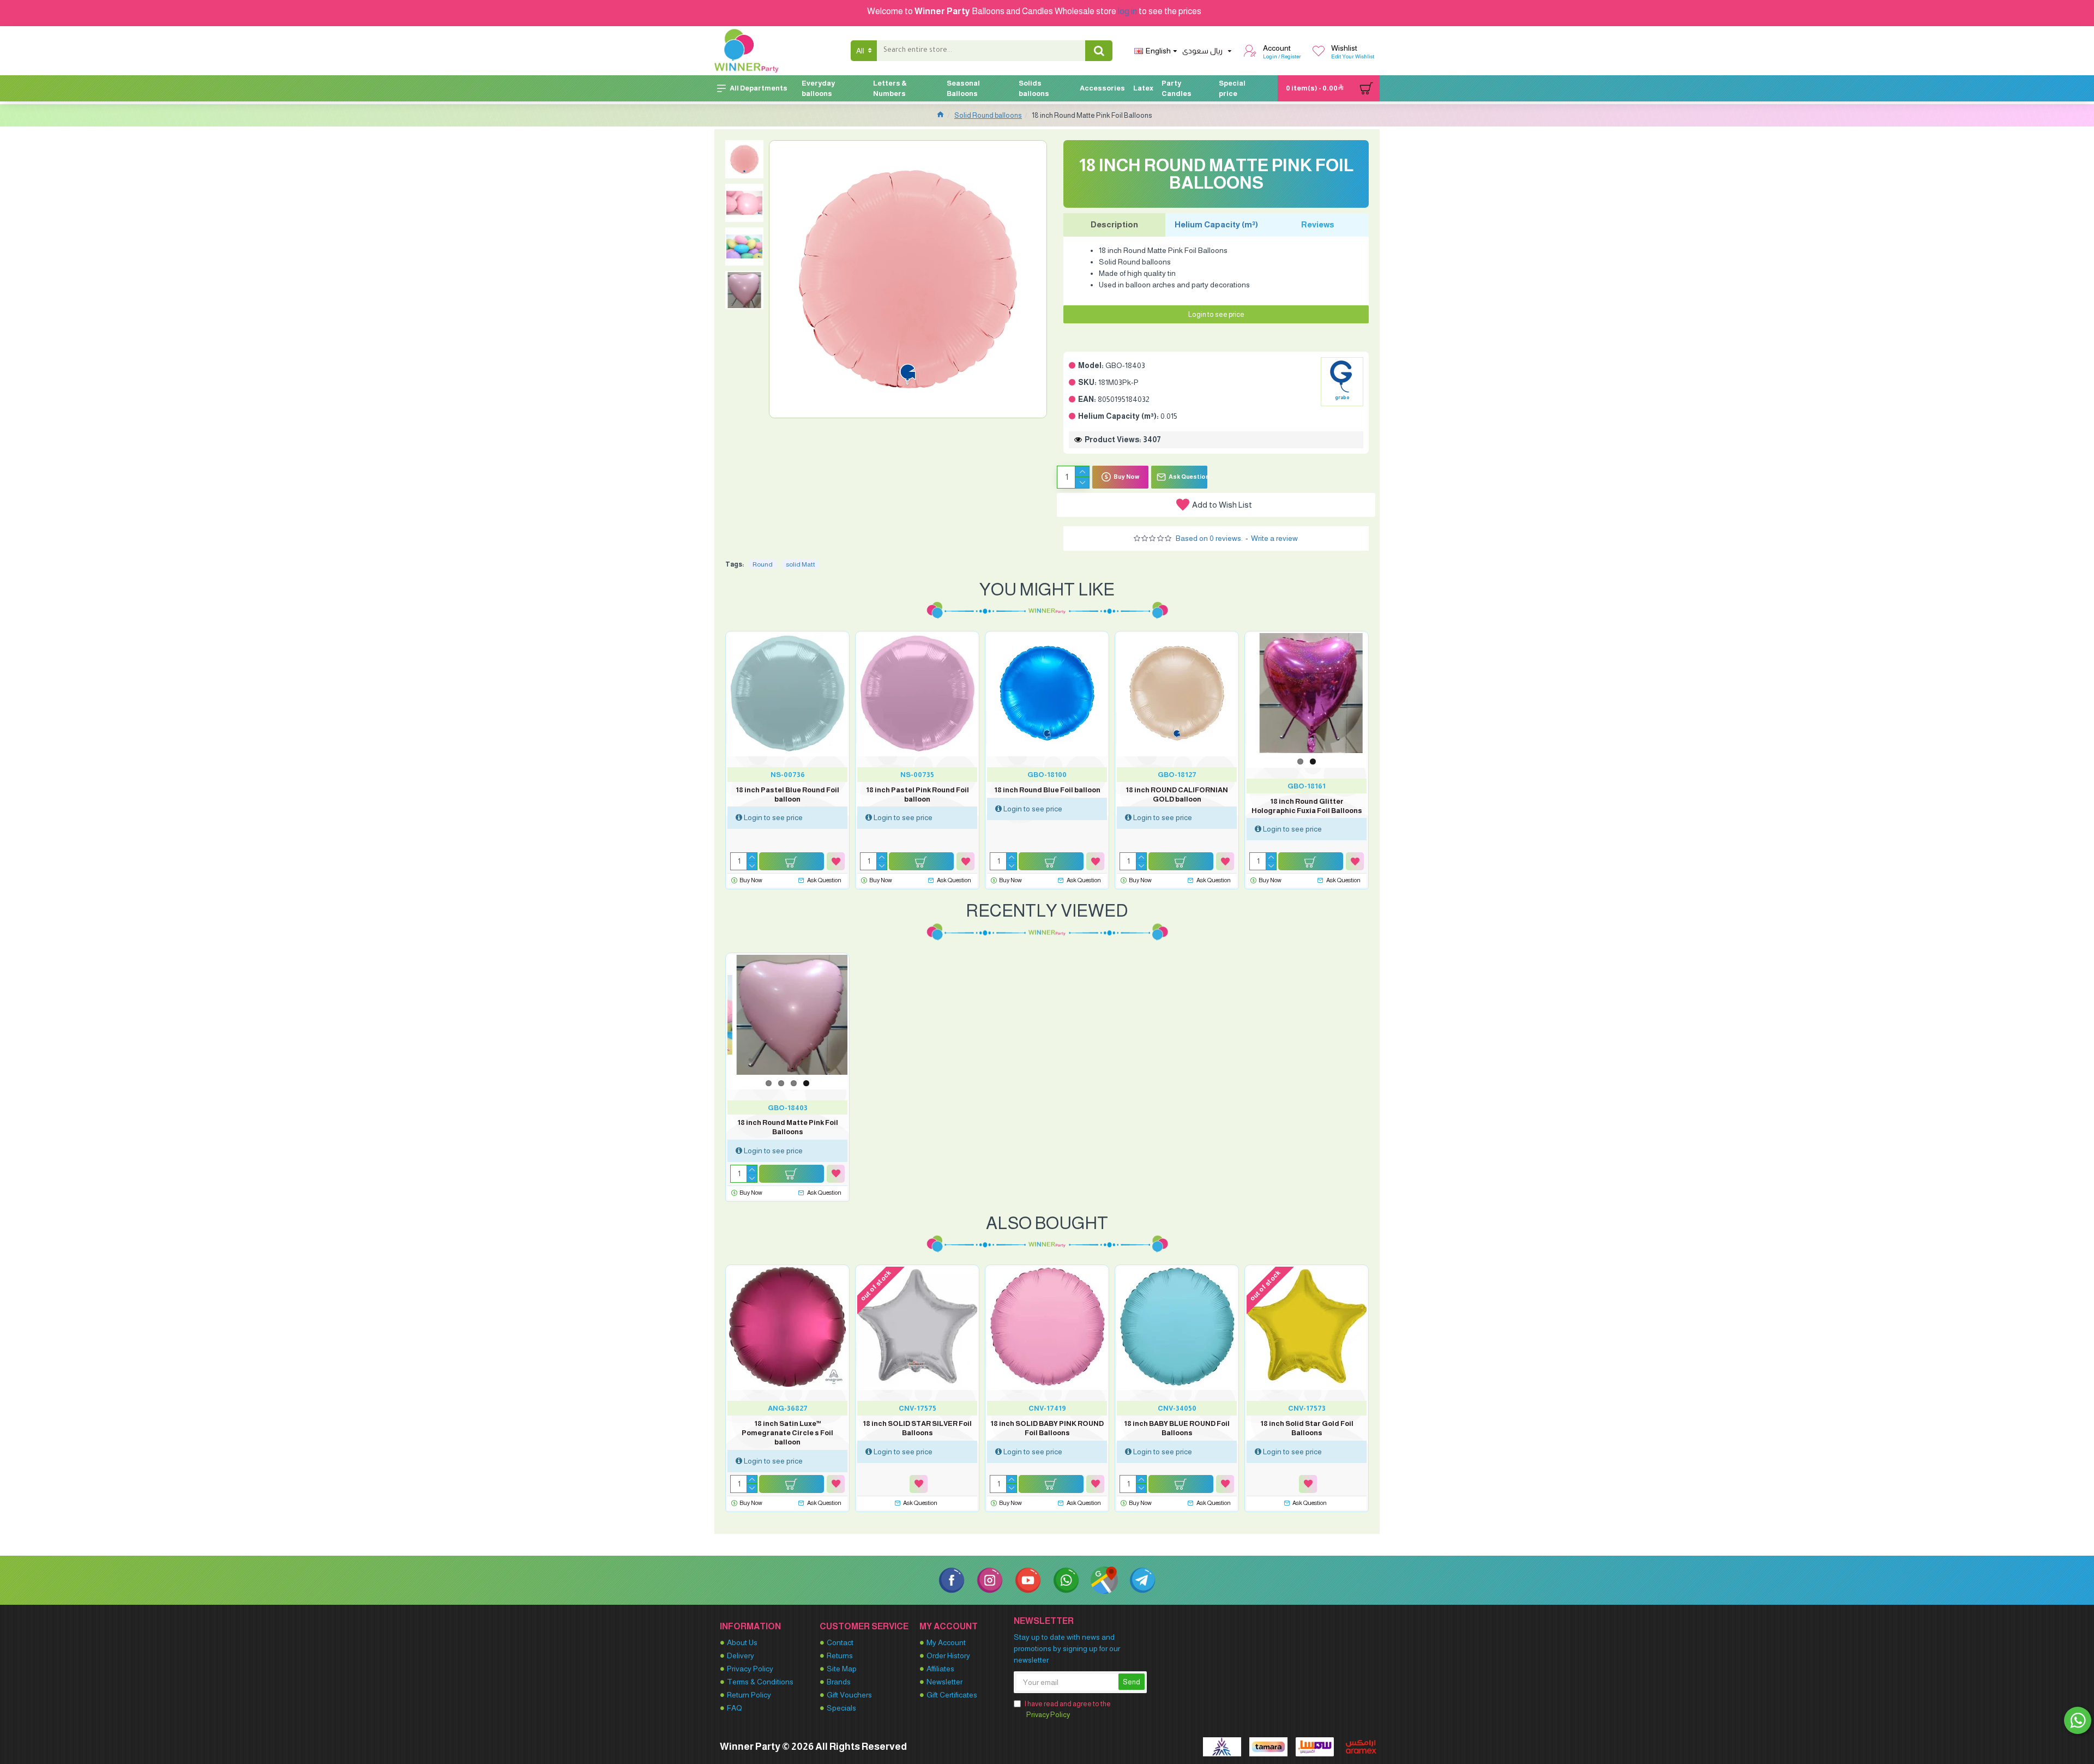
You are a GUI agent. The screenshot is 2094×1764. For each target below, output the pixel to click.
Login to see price (1216, 314)
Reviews (1318, 224)
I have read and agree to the (1068, 1709)
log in (1127, 11)
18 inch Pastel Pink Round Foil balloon (917, 794)
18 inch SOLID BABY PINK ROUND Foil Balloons (1047, 1428)
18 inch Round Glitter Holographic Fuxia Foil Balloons (1307, 806)
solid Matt (801, 564)
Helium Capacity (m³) (1216, 224)
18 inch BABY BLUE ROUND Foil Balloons (1177, 1428)
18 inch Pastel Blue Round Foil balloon (787, 794)
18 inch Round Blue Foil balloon (1047, 790)
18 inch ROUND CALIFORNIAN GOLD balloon (1177, 794)
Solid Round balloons (988, 115)
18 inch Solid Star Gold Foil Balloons (1307, 1428)
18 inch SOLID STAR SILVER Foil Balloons (917, 1428)
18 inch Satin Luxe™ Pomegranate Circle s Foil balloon (787, 1433)
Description (1114, 224)
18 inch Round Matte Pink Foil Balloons (788, 1127)
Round (763, 564)
